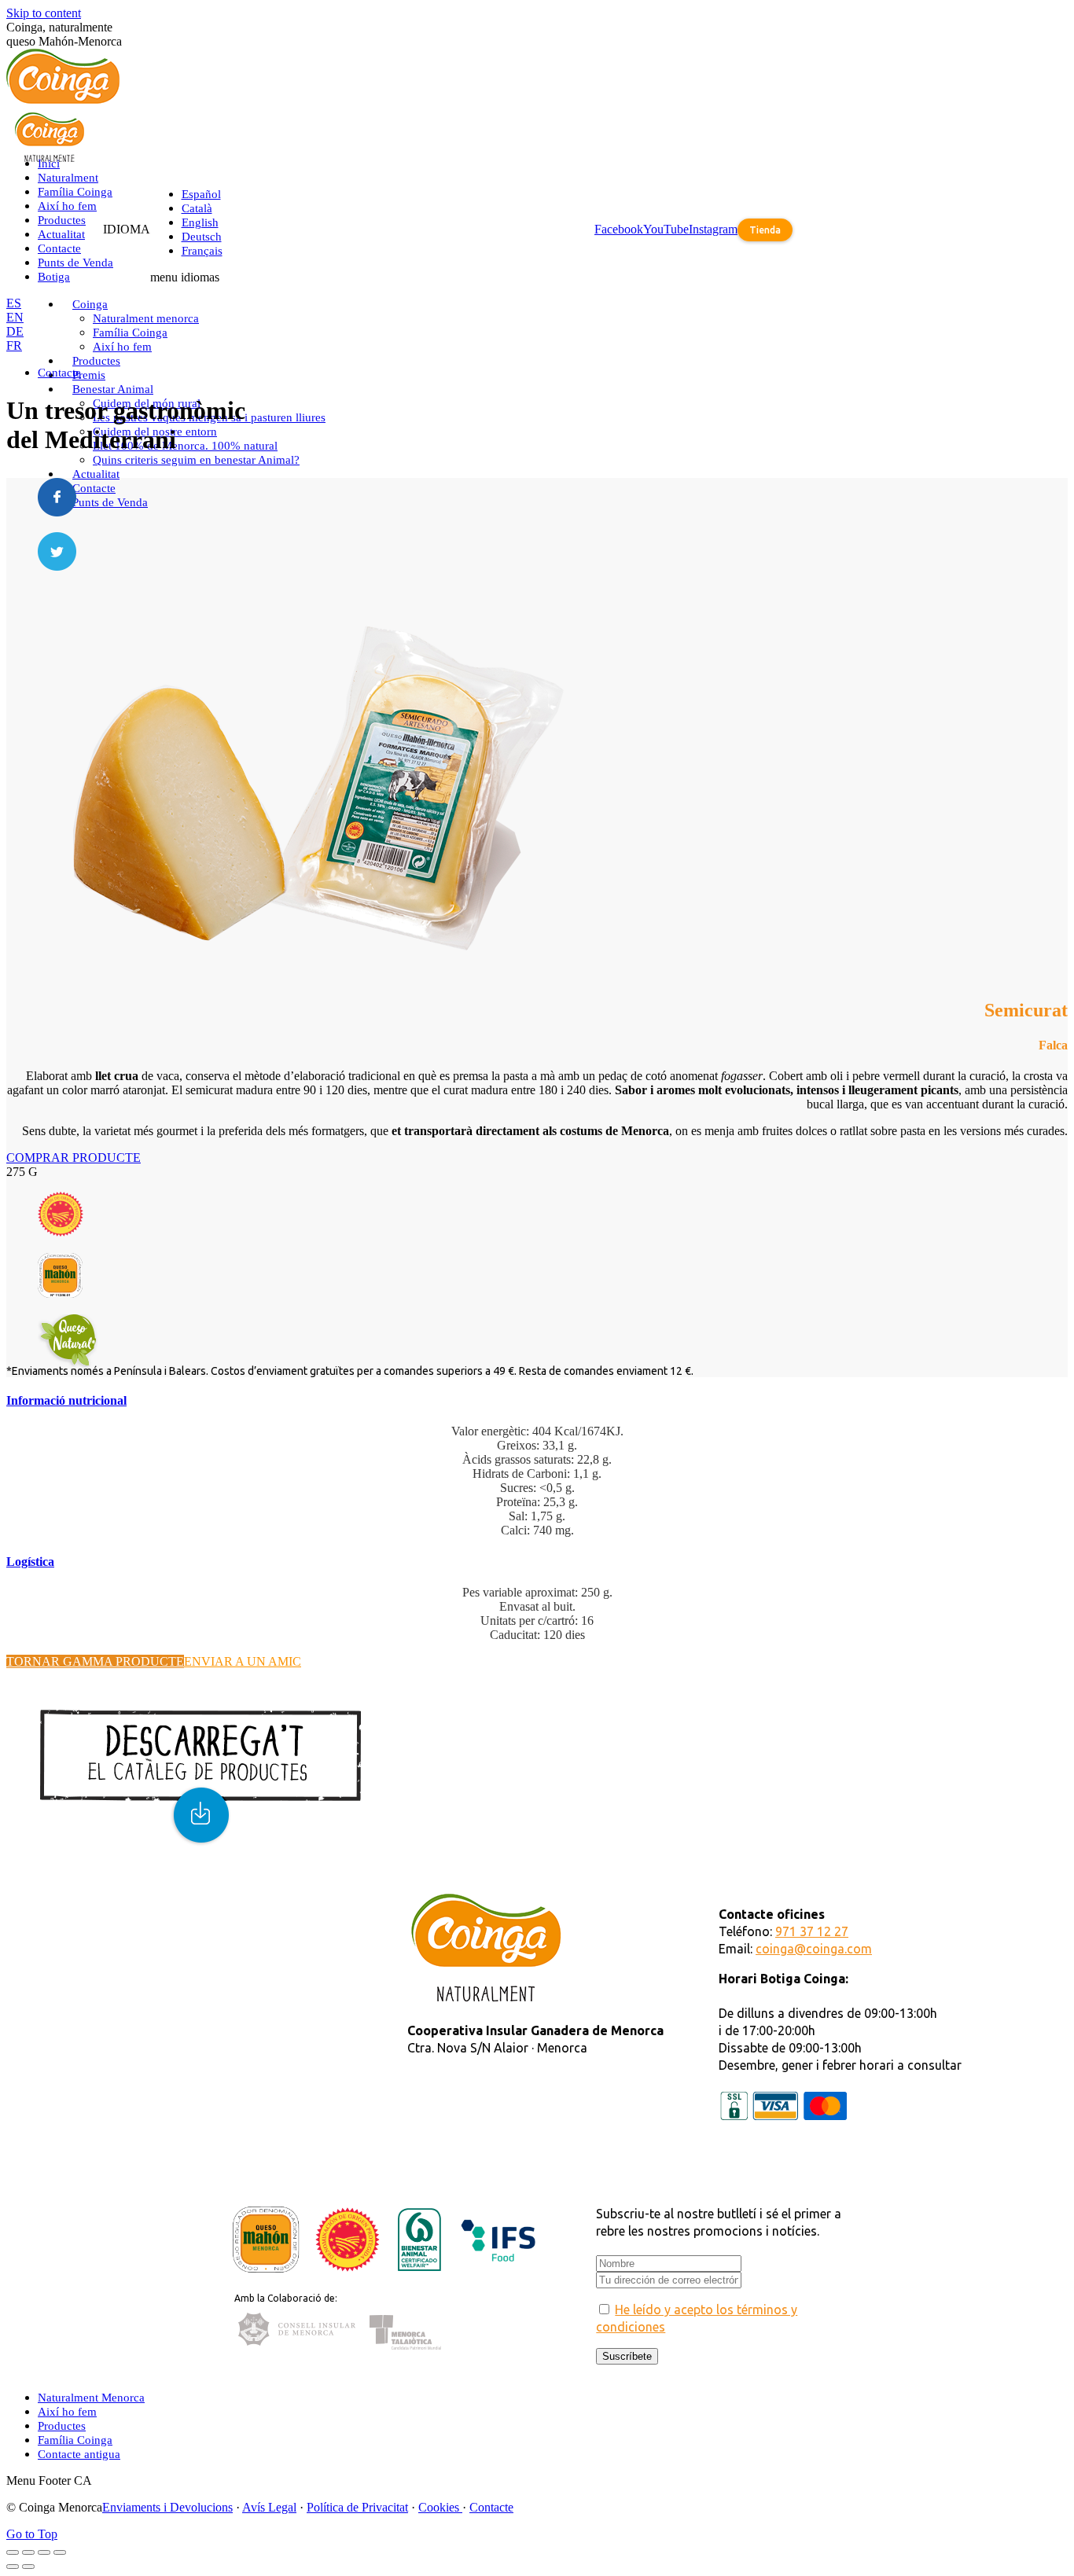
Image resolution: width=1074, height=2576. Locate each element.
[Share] (28, 2552)
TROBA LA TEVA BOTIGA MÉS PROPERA (232, 1900)
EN (15, 317)
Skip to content (44, 13)
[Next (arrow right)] (28, 2567)
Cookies (440, 2507)
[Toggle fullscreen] (44, 2552)
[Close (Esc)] (13, 2552)
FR (14, 345)
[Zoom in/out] (60, 2552)
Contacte (491, 2507)
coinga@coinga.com (814, 1949)
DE (15, 331)
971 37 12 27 (812, 1931)
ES (14, 303)
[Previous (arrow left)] (13, 2567)
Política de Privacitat (357, 2507)
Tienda (765, 230)
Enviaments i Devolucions (167, 2507)
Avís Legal (269, 2507)
